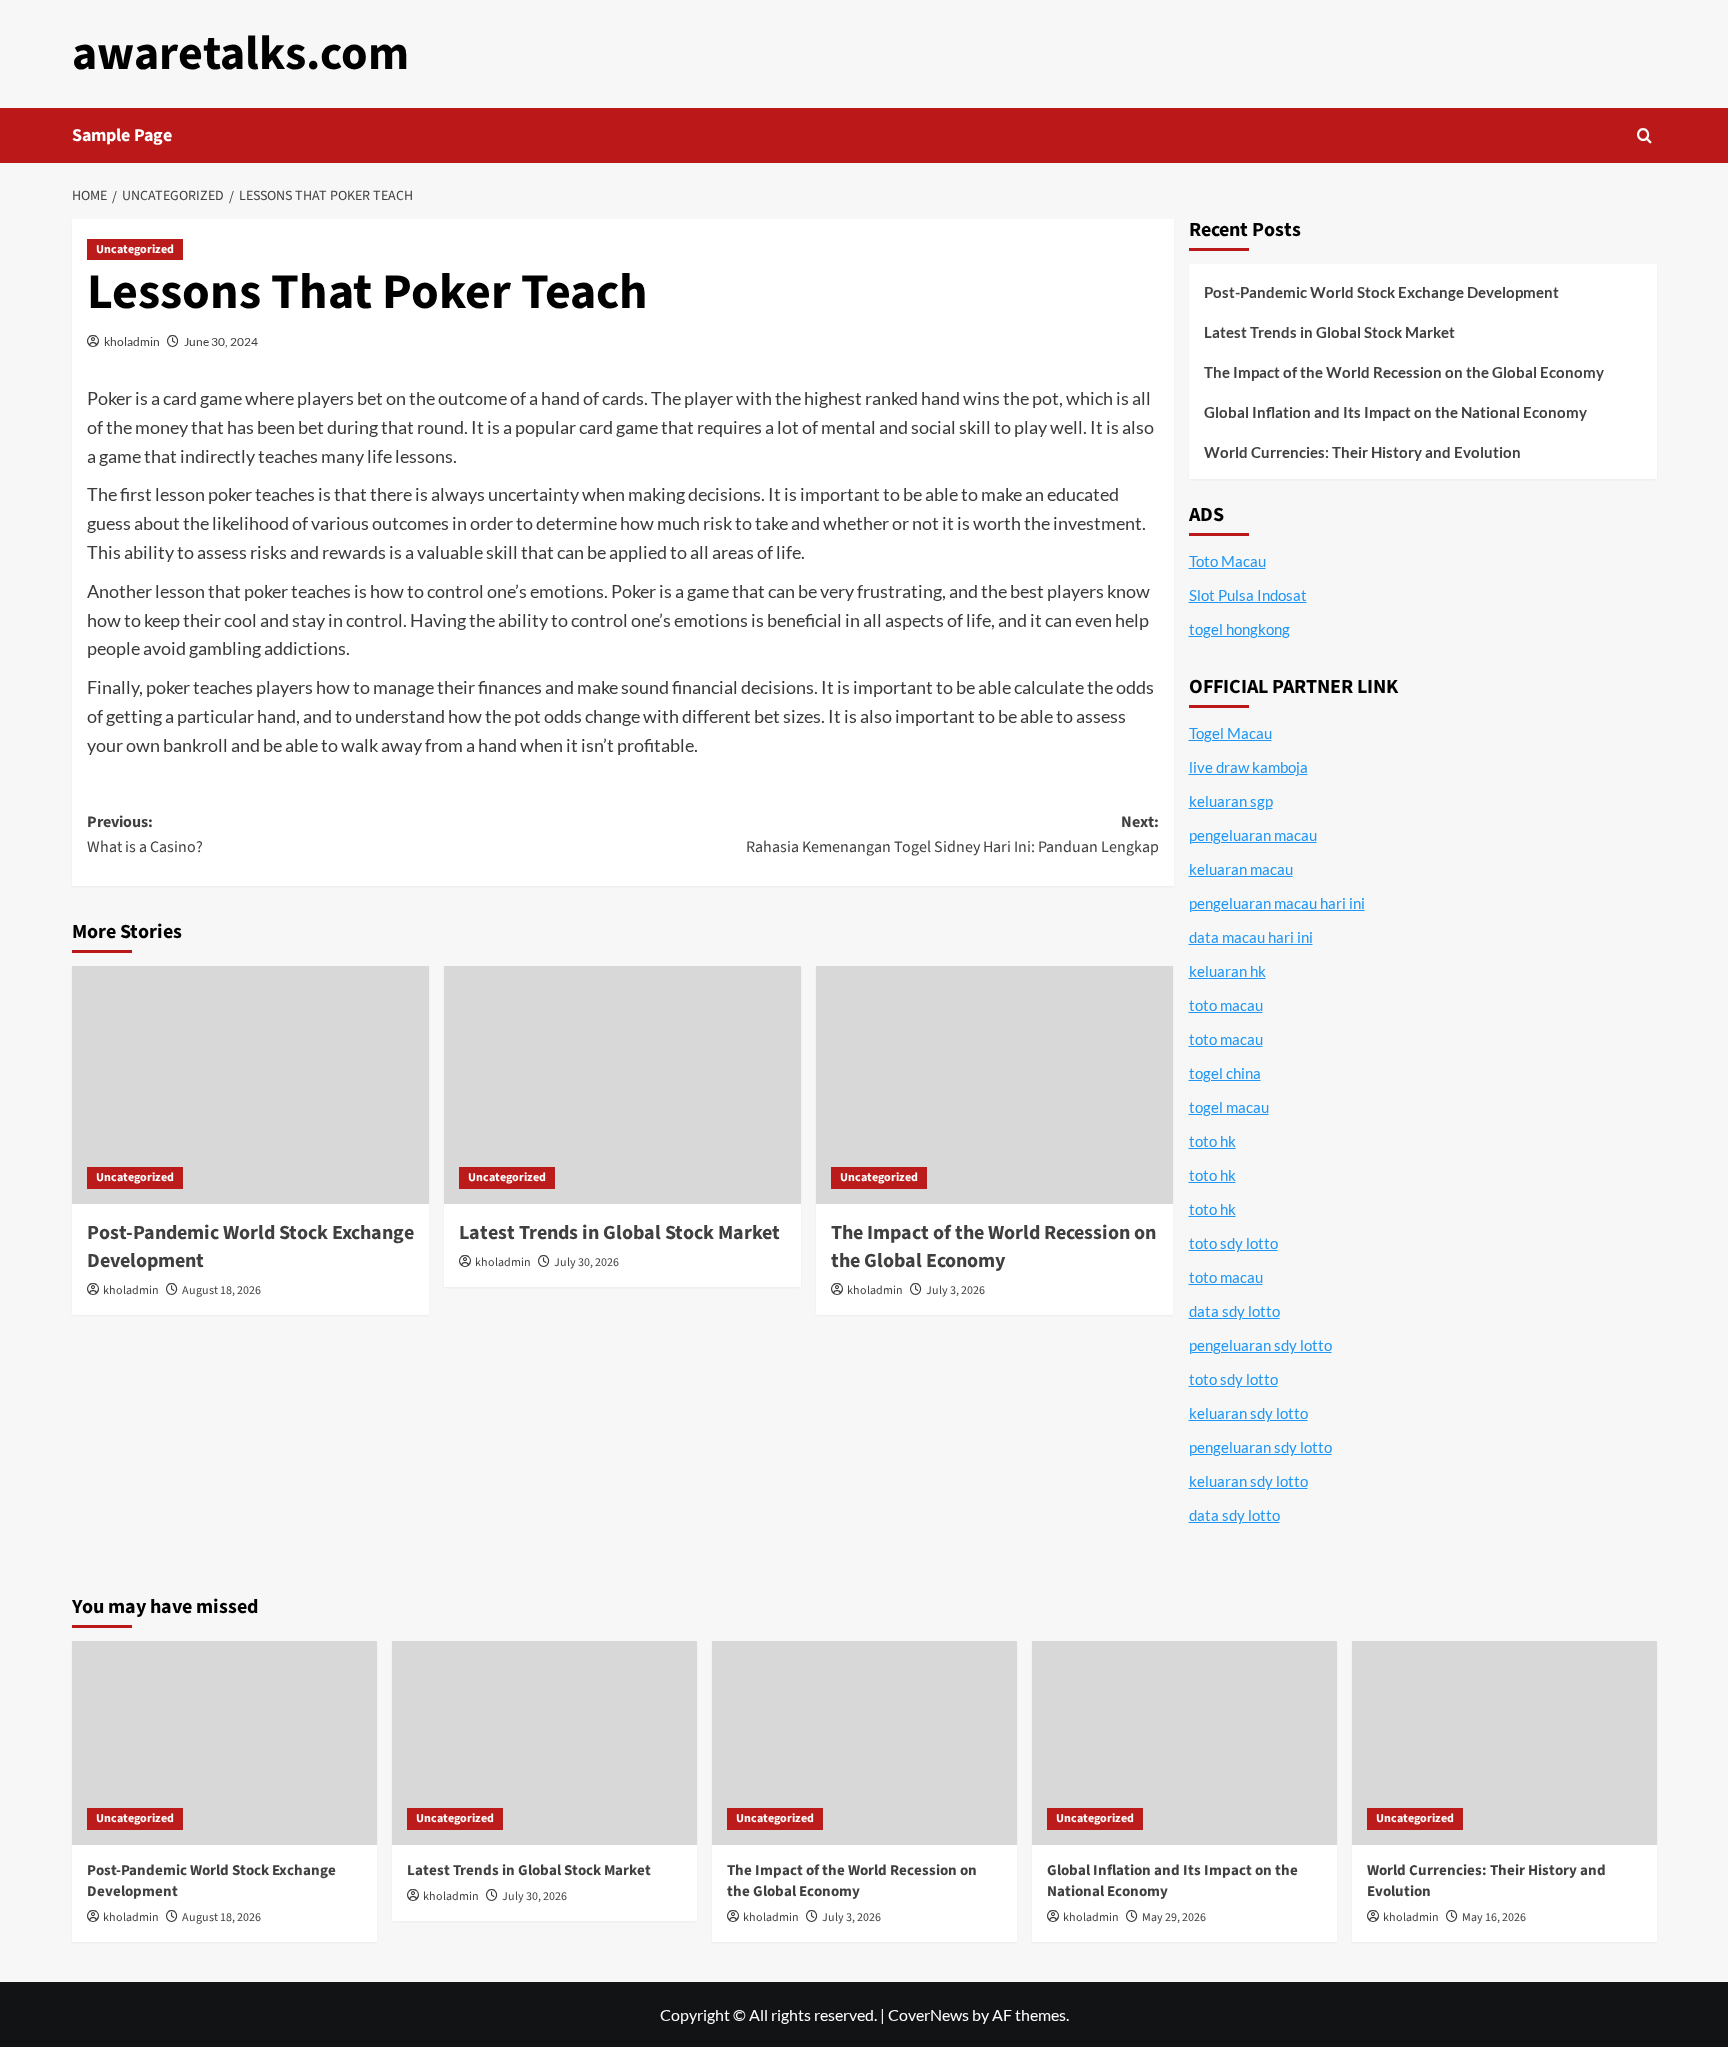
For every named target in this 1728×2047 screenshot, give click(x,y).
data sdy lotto (1234, 1515)
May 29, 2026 (1174, 1917)
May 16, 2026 (1494, 1917)
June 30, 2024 (221, 341)
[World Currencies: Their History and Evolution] (1504, 1742)
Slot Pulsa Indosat (1248, 595)
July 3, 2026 (955, 1290)
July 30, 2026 (586, 1262)
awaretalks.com (240, 54)
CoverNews (928, 2014)
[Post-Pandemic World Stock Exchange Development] (250, 1085)
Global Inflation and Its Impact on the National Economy (1395, 412)
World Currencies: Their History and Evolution (1362, 452)
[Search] (1644, 135)
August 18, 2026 (221, 1290)
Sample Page (122, 135)
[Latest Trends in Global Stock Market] (622, 1085)
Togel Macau (1230, 733)
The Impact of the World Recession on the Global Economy (993, 1247)
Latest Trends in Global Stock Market (619, 1233)
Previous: (145, 835)
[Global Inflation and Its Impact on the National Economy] (1184, 1742)
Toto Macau (1227, 561)
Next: (952, 835)
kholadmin (132, 341)
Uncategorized (135, 249)
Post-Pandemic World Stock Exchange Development (1381, 292)
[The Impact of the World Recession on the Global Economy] (994, 1085)
